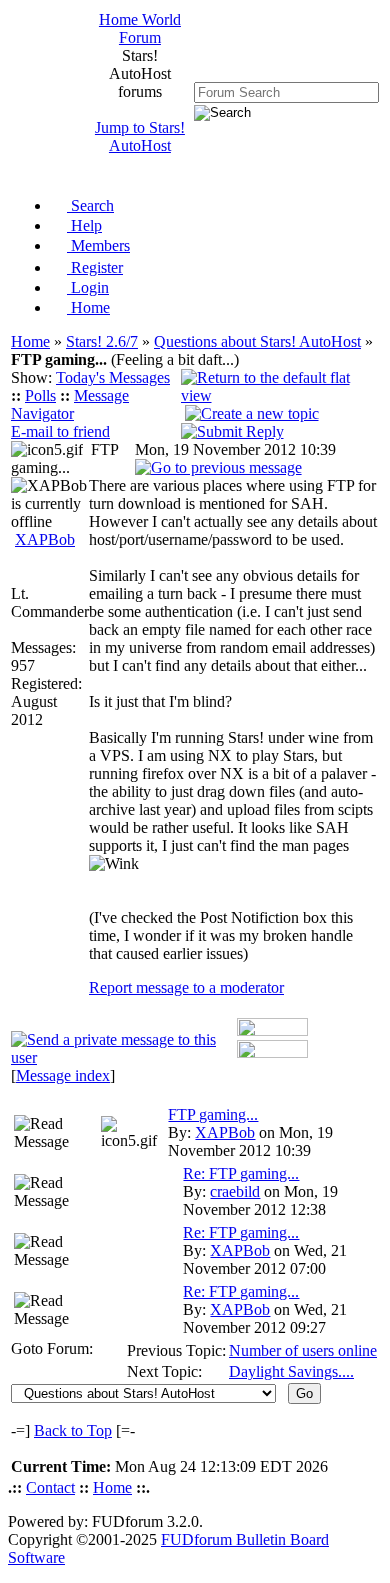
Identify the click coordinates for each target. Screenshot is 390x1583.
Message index (63, 1075)
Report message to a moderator (186, 987)
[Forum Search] (286, 91)
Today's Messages (113, 377)
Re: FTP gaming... (241, 1173)
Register (95, 267)
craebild (235, 1191)
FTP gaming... (213, 1114)
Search (90, 205)
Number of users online (303, 1350)
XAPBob (45, 539)
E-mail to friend (60, 431)
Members (98, 245)
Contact (50, 1487)
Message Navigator (70, 404)
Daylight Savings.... (291, 1371)
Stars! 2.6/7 (102, 341)
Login (88, 287)
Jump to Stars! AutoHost (140, 136)
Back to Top (73, 1430)
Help (84, 225)
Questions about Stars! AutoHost (257, 341)
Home (88, 307)
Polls (40, 395)
